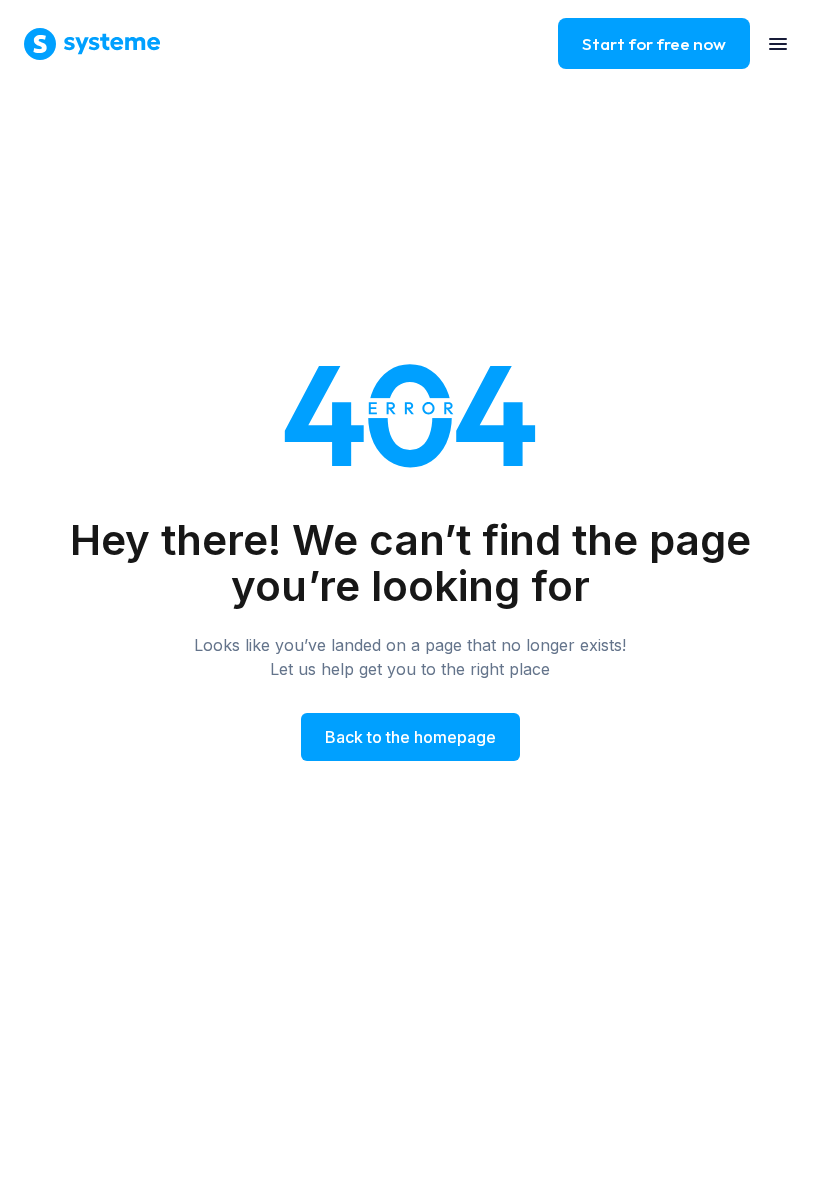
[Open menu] (778, 44)
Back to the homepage (410, 737)
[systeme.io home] (92, 44)
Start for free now (654, 43)
